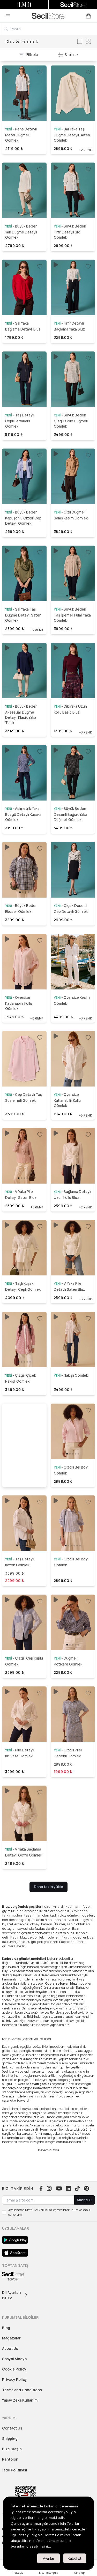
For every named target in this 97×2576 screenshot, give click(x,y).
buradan (18, 2546)
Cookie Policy (14, 2369)
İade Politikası (15, 2470)
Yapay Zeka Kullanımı (20, 2400)
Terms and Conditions (22, 2390)
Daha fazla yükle (48, 1887)
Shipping (10, 2438)
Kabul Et (75, 2558)
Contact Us (12, 2428)
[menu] (8, 16)
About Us (10, 2348)
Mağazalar (11, 2338)
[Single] (80, 41)
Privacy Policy (14, 2379)
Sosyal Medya (14, 2359)
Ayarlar (49, 2558)
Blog (6, 2328)
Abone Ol (85, 2200)
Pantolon (10, 2459)
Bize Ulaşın (12, 2449)
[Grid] (88, 41)
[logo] (48, 16)
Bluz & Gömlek (22, 41)
